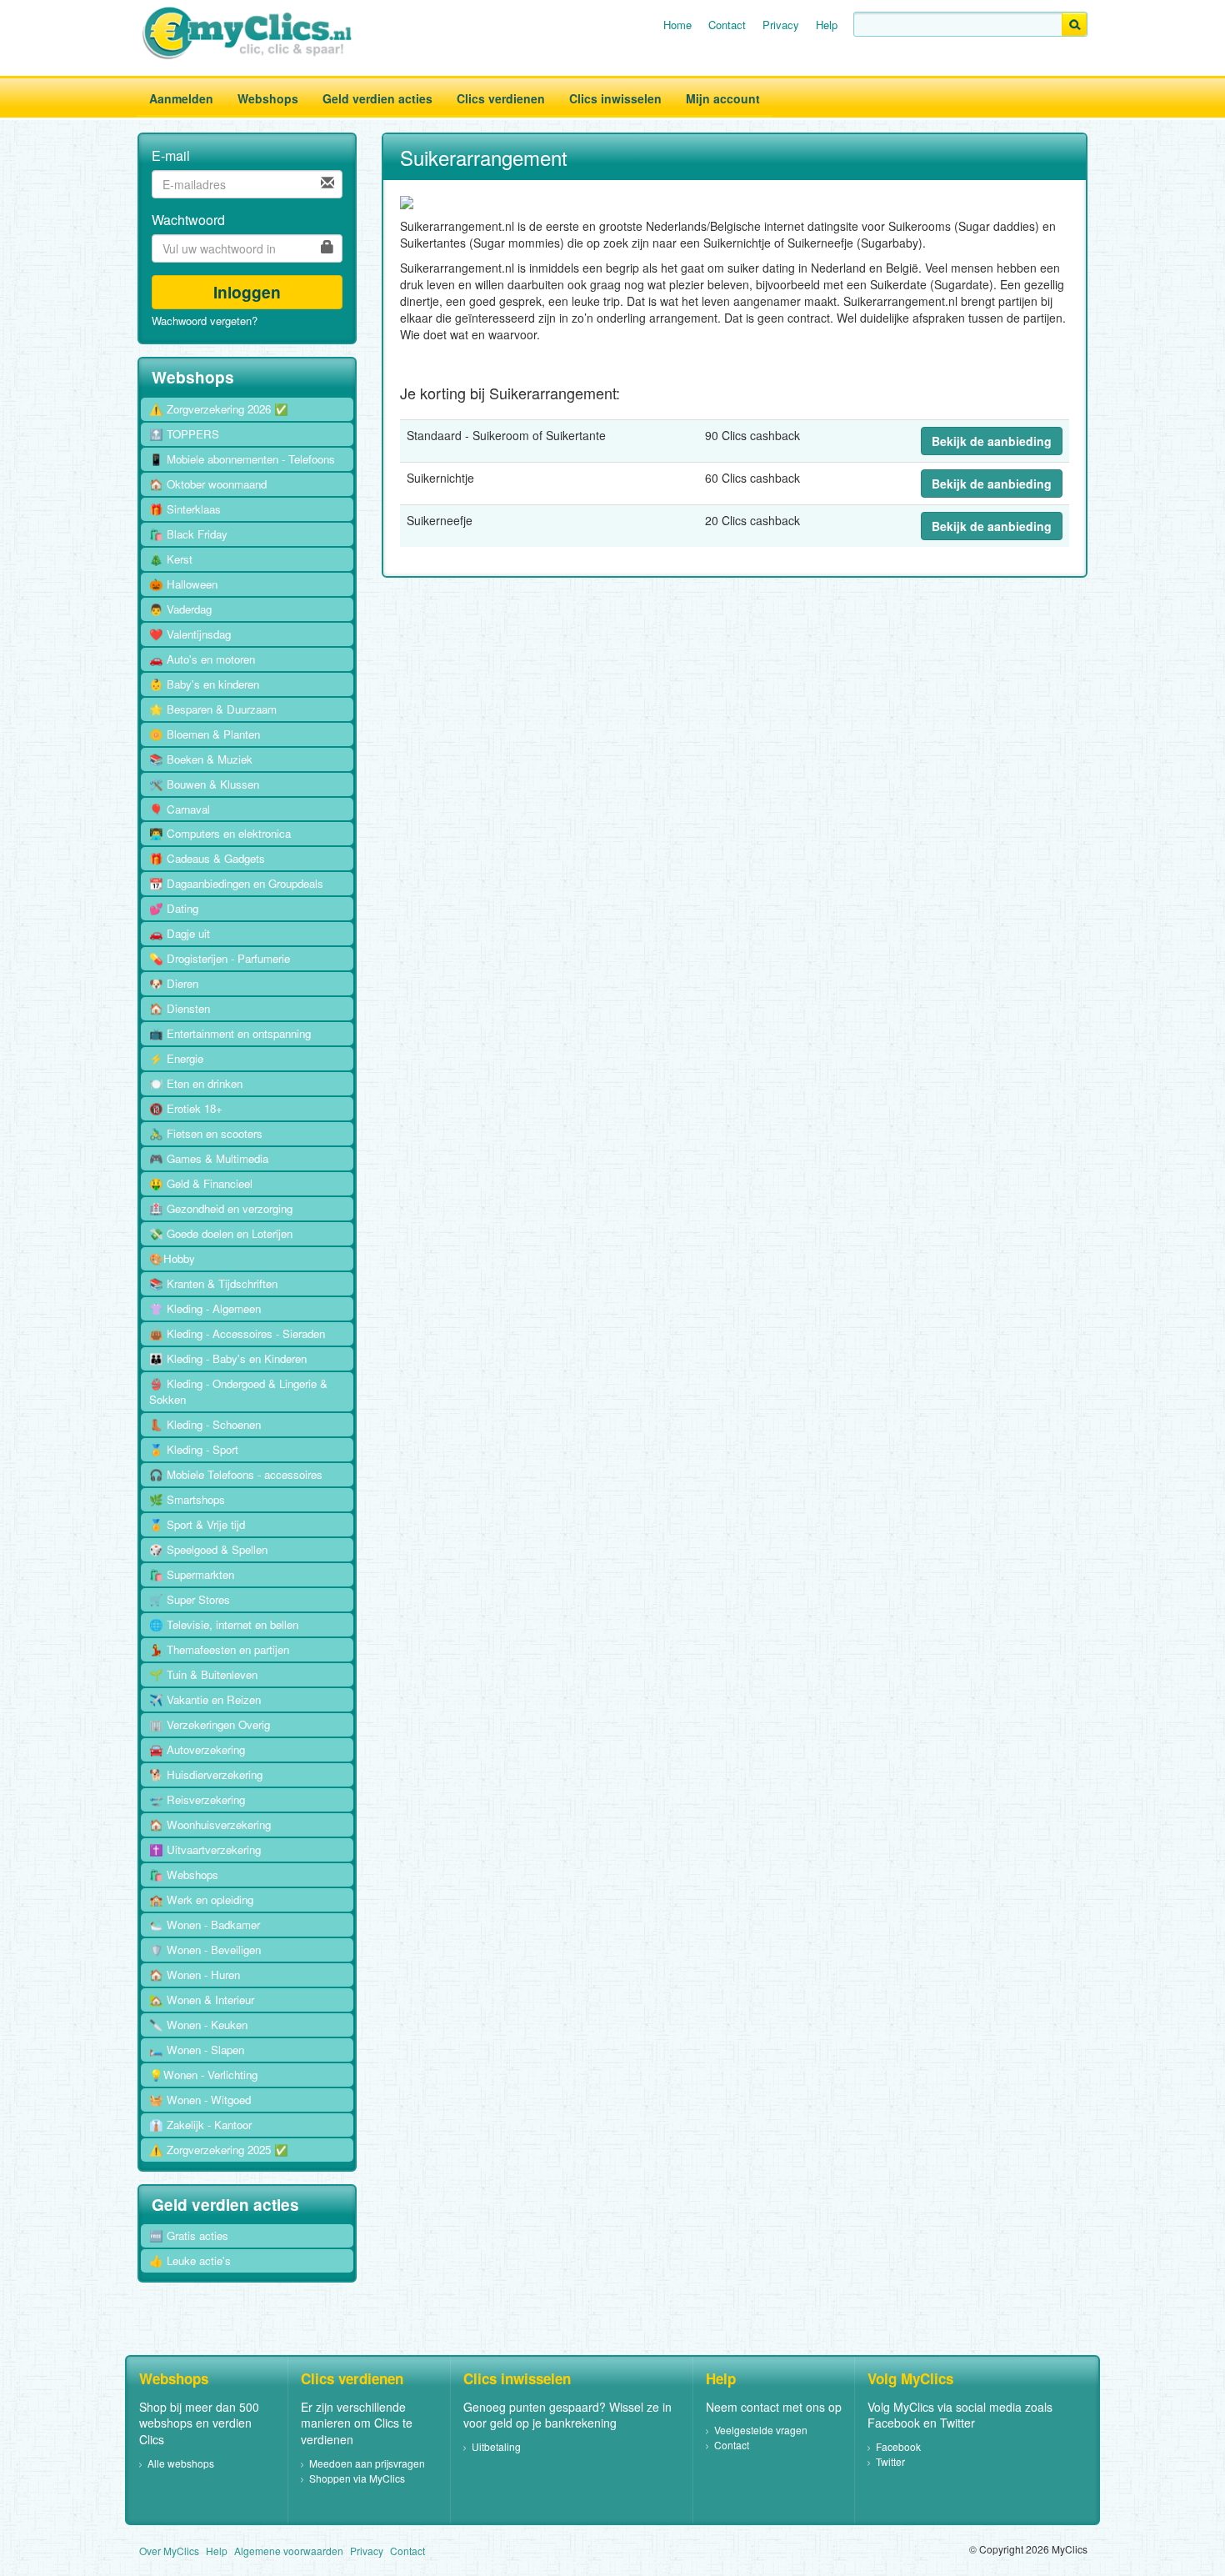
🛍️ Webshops (184, 1874)
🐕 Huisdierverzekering (206, 1774)
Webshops (268, 98)
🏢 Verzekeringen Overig (210, 1724)
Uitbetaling (496, 2446)
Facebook (898, 2446)
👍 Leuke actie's (190, 2260)
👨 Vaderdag (180, 609)
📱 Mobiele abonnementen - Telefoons (242, 459)
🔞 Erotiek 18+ (186, 1108)
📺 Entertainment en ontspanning (230, 1033)
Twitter (890, 2461)
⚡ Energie (176, 1058)
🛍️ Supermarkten (192, 1574)
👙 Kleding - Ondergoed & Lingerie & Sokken (238, 1391)
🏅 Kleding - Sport (194, 1449)
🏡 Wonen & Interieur (202, 2000)
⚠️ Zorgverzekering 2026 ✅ (219, 409)
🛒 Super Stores (190, 1599)
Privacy (781, 25)
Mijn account (723, 98)
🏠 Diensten (180, 1008)
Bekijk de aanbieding (992, 441)
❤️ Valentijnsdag (190, 634)
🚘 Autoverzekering (197, 1749)
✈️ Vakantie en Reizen (205, 1699)
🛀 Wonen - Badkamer (205, 1924)
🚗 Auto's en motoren (202, 659)
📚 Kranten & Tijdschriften (213, 1283)
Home (677, 25)
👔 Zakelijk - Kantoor (200, 2125)
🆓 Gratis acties (189, 2235)
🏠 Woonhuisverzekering (210, 1824)
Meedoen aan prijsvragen (367, 2463)
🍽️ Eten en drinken (196, 1083)
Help (827, 25)
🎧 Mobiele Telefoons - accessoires (236, 1474)
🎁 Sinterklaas (185, 509)
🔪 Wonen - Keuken (198, 2025)
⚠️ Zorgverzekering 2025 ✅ (219, 2150)
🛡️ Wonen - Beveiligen (205, 1950)
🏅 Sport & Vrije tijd (197, 1524)
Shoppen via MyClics (357, 2478)
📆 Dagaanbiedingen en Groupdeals (236, 883)
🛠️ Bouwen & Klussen (204, 784)
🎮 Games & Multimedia (209, 1158)
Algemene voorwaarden (289, 2551)
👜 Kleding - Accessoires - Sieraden (237, 1333)
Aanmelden (181, 98)
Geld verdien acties (377, 98)
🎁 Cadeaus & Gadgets (207, 858)
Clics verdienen (501, 98)
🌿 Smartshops (187, 1499)
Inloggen (247, 292)
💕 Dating (174, 908)
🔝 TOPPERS (184, 434)
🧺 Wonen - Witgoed (200, 2100)
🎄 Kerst (171, 559)
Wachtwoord (188, 220)
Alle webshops (181, 2463)
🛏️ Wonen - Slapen (197, 2050)
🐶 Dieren (174, 983)
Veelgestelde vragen (761, 2430)
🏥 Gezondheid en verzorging (221, 1208)
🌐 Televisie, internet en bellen (224, 1624)
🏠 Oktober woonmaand (208, 484)
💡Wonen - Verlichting (203, 2075)
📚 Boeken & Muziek (201, 759)
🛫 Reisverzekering (197, 1799)
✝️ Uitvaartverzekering (205, 1849)
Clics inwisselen (615, 98)
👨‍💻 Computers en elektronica (220, 833)
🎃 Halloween (183, 584)
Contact (727, 25)
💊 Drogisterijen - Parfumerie (220, 958)
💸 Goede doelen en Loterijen (221, 1233)
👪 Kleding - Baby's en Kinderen (228, 1358)
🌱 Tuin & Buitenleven (203, 1674)
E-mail (171, 156)
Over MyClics (169, 2551)
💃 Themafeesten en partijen (219, 1649)
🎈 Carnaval (180, 809)
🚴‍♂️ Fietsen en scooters (206, 1133)
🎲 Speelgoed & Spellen (208, 1549)
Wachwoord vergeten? (205, 321)
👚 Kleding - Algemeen (205, 1308)
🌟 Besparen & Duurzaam (213, 709)
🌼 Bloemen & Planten (205, 734)
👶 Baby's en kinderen (204, 684)
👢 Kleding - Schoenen (205, 1424)
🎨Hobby (172, 1258)
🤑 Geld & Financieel (201, 1183)
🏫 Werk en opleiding (201, 1899)
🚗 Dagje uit (180, 933)
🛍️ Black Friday (188, 534)
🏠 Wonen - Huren (195, 1975)
